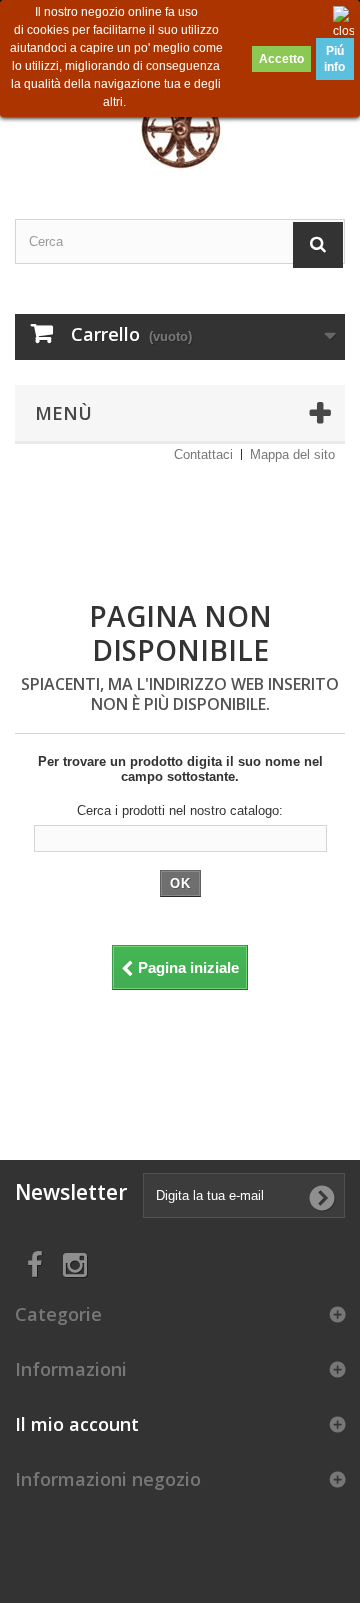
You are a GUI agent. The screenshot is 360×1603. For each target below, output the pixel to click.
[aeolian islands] (180, 119)
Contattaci (203, 454)
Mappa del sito (292, 454)
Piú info (334, 59)
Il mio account (77, 1424)
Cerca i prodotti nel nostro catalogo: (180, 810)
